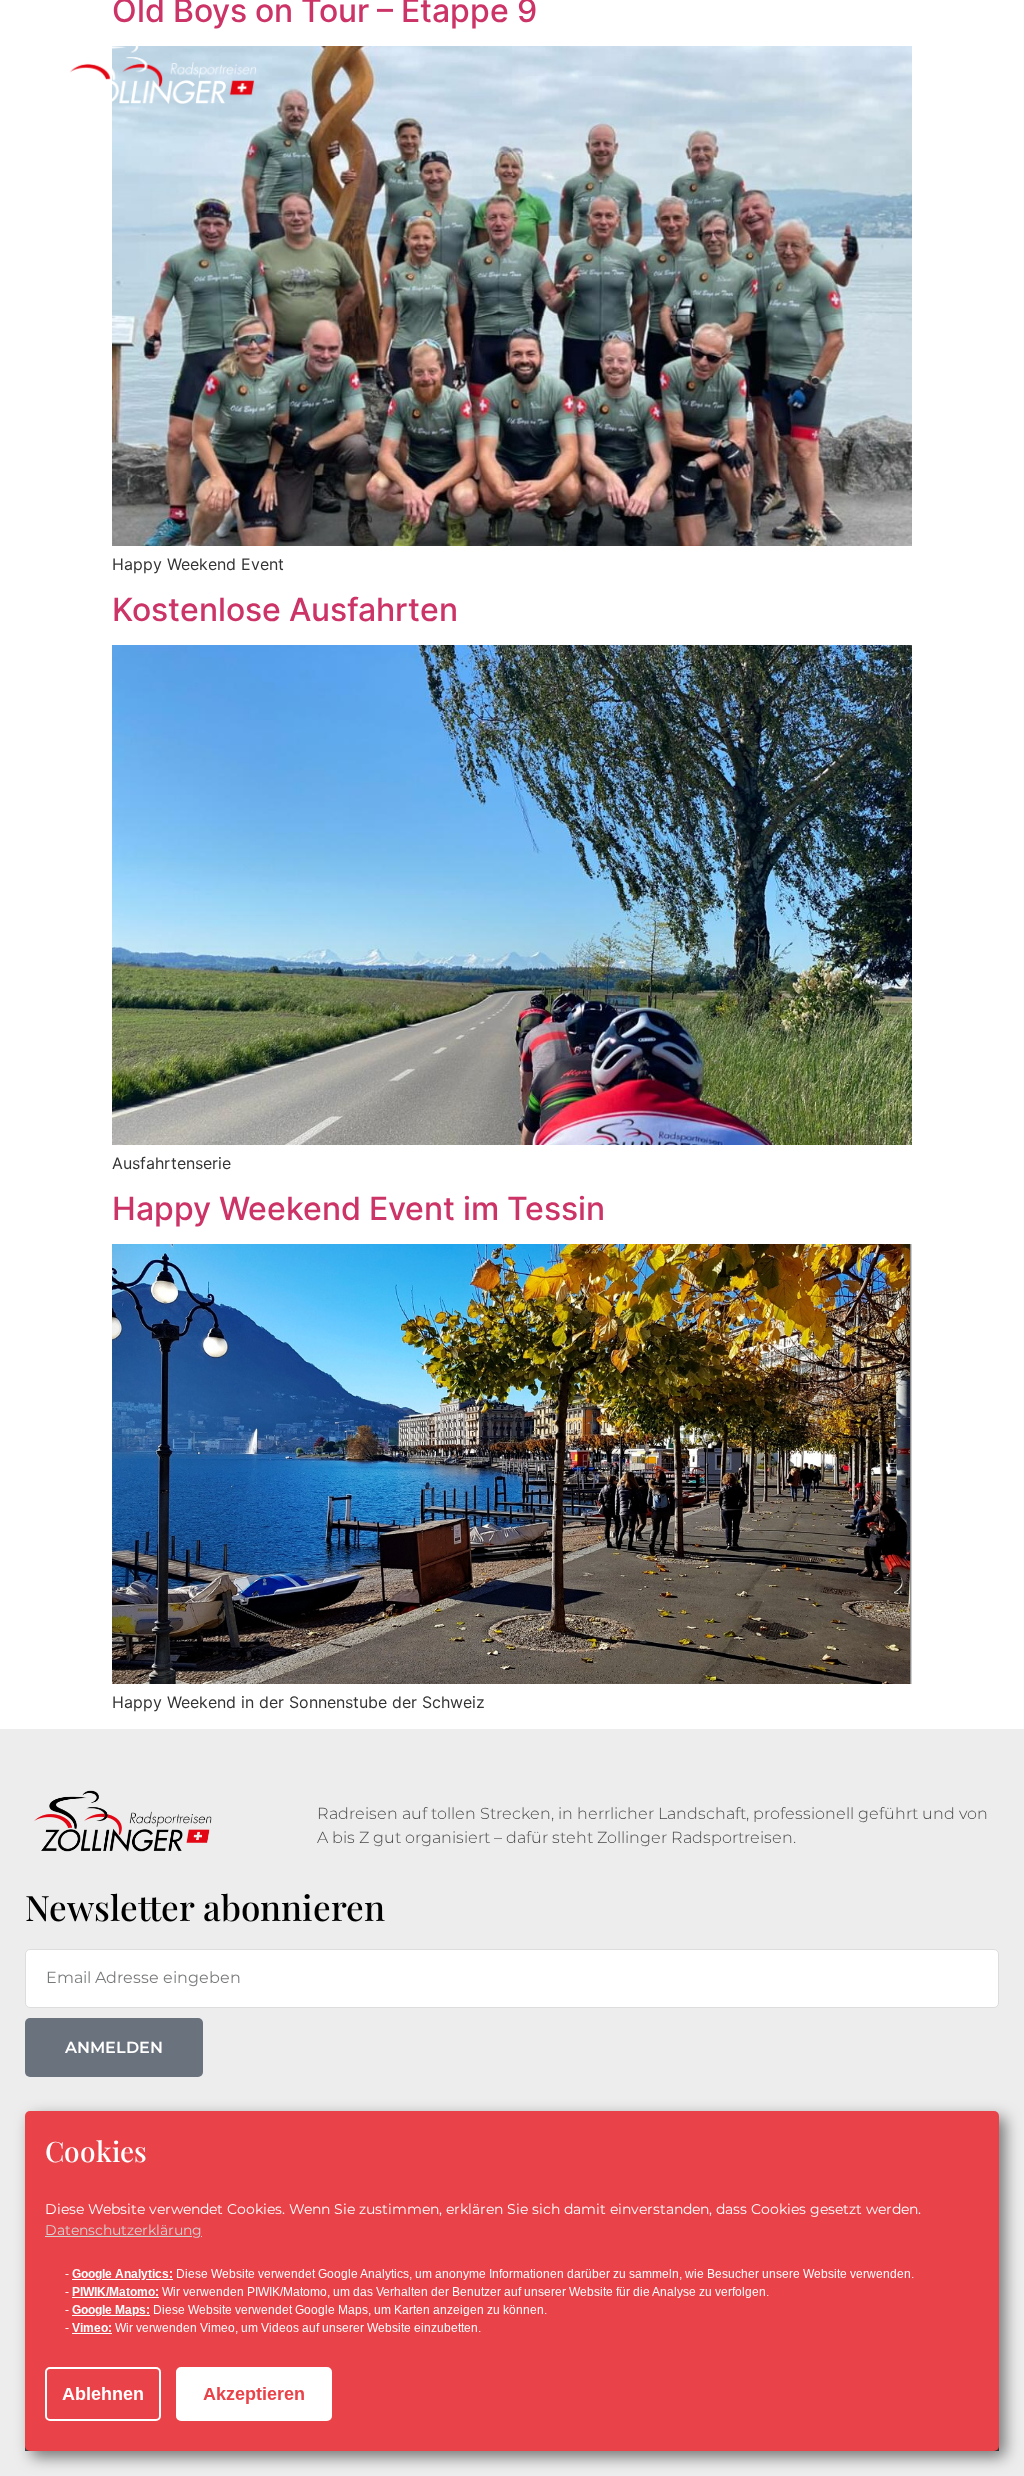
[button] (937, 87)
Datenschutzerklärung (123, 2230)
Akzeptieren (254, 2394)
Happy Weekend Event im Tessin (358, 1208)
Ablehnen (103, 2394)
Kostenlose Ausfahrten (285, 609)
